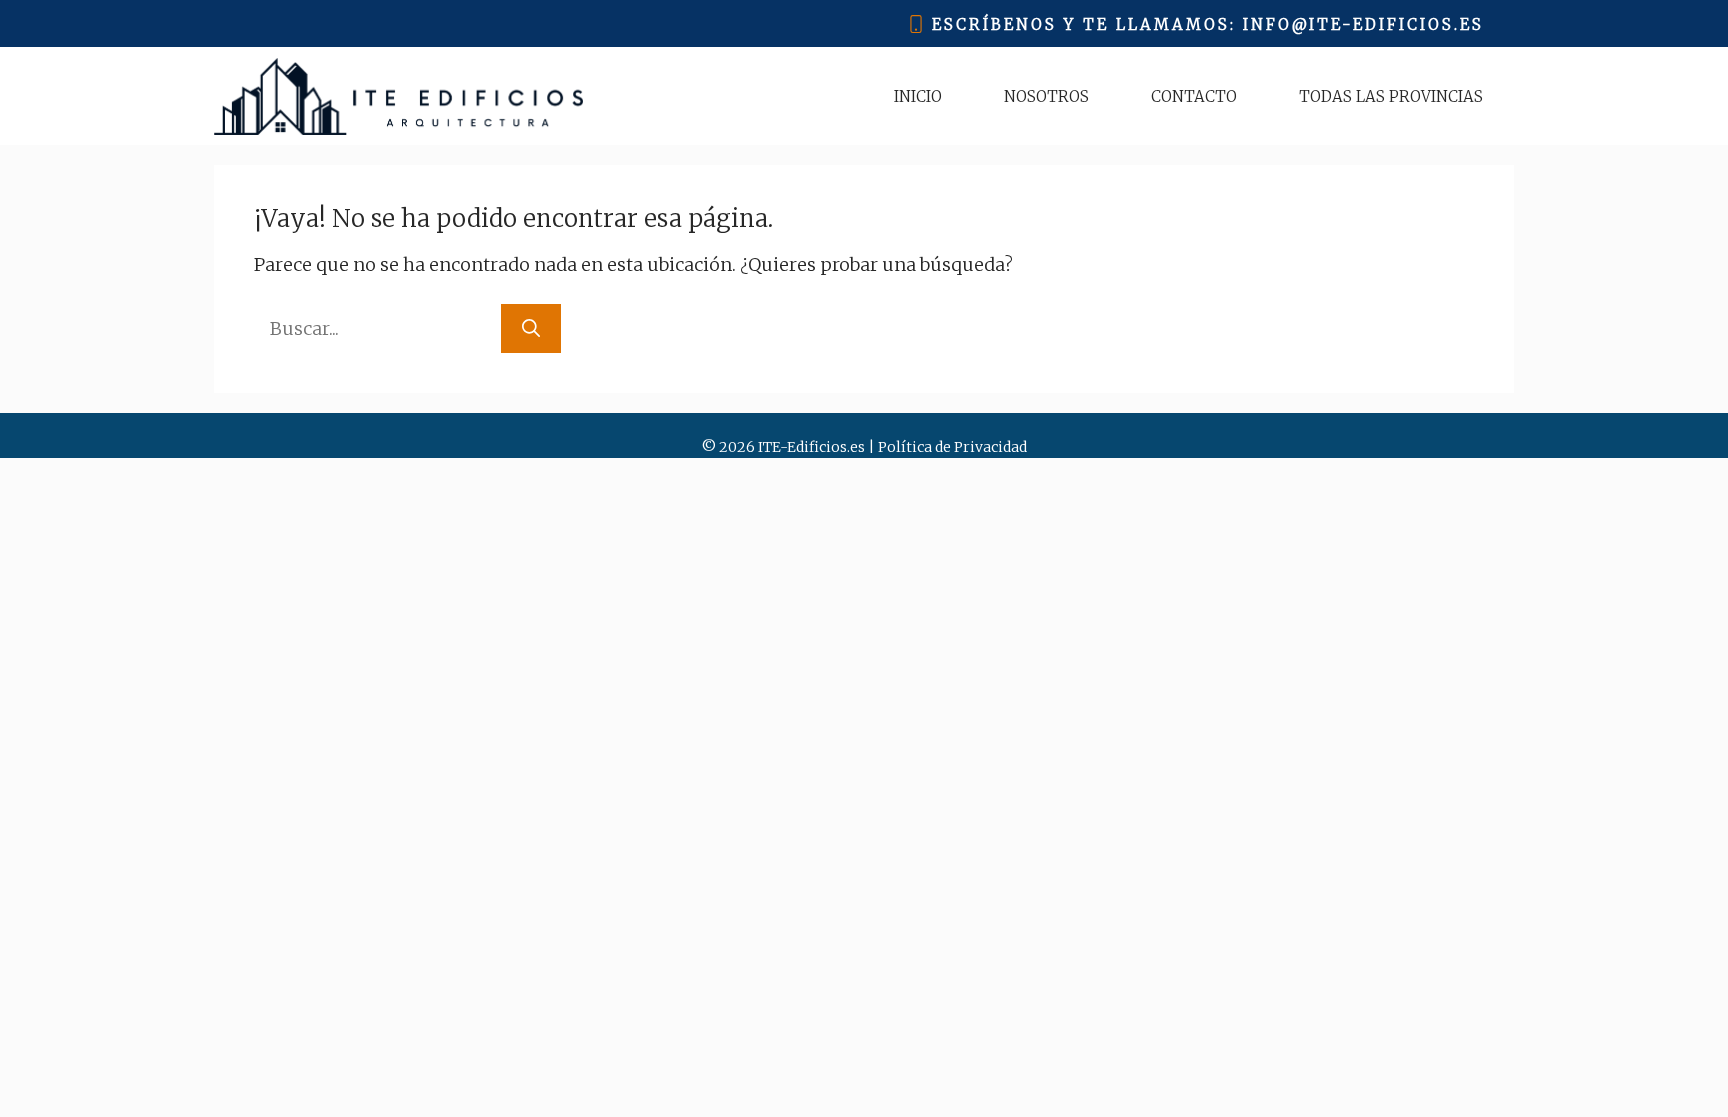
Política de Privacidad (952, 447)
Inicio (918, 96)
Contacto (1194, 96)
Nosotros (1046, 96)
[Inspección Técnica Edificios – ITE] (398, 96)
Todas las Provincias (1391, 96)
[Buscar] (531, 328)
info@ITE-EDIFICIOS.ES (1363, 24)
